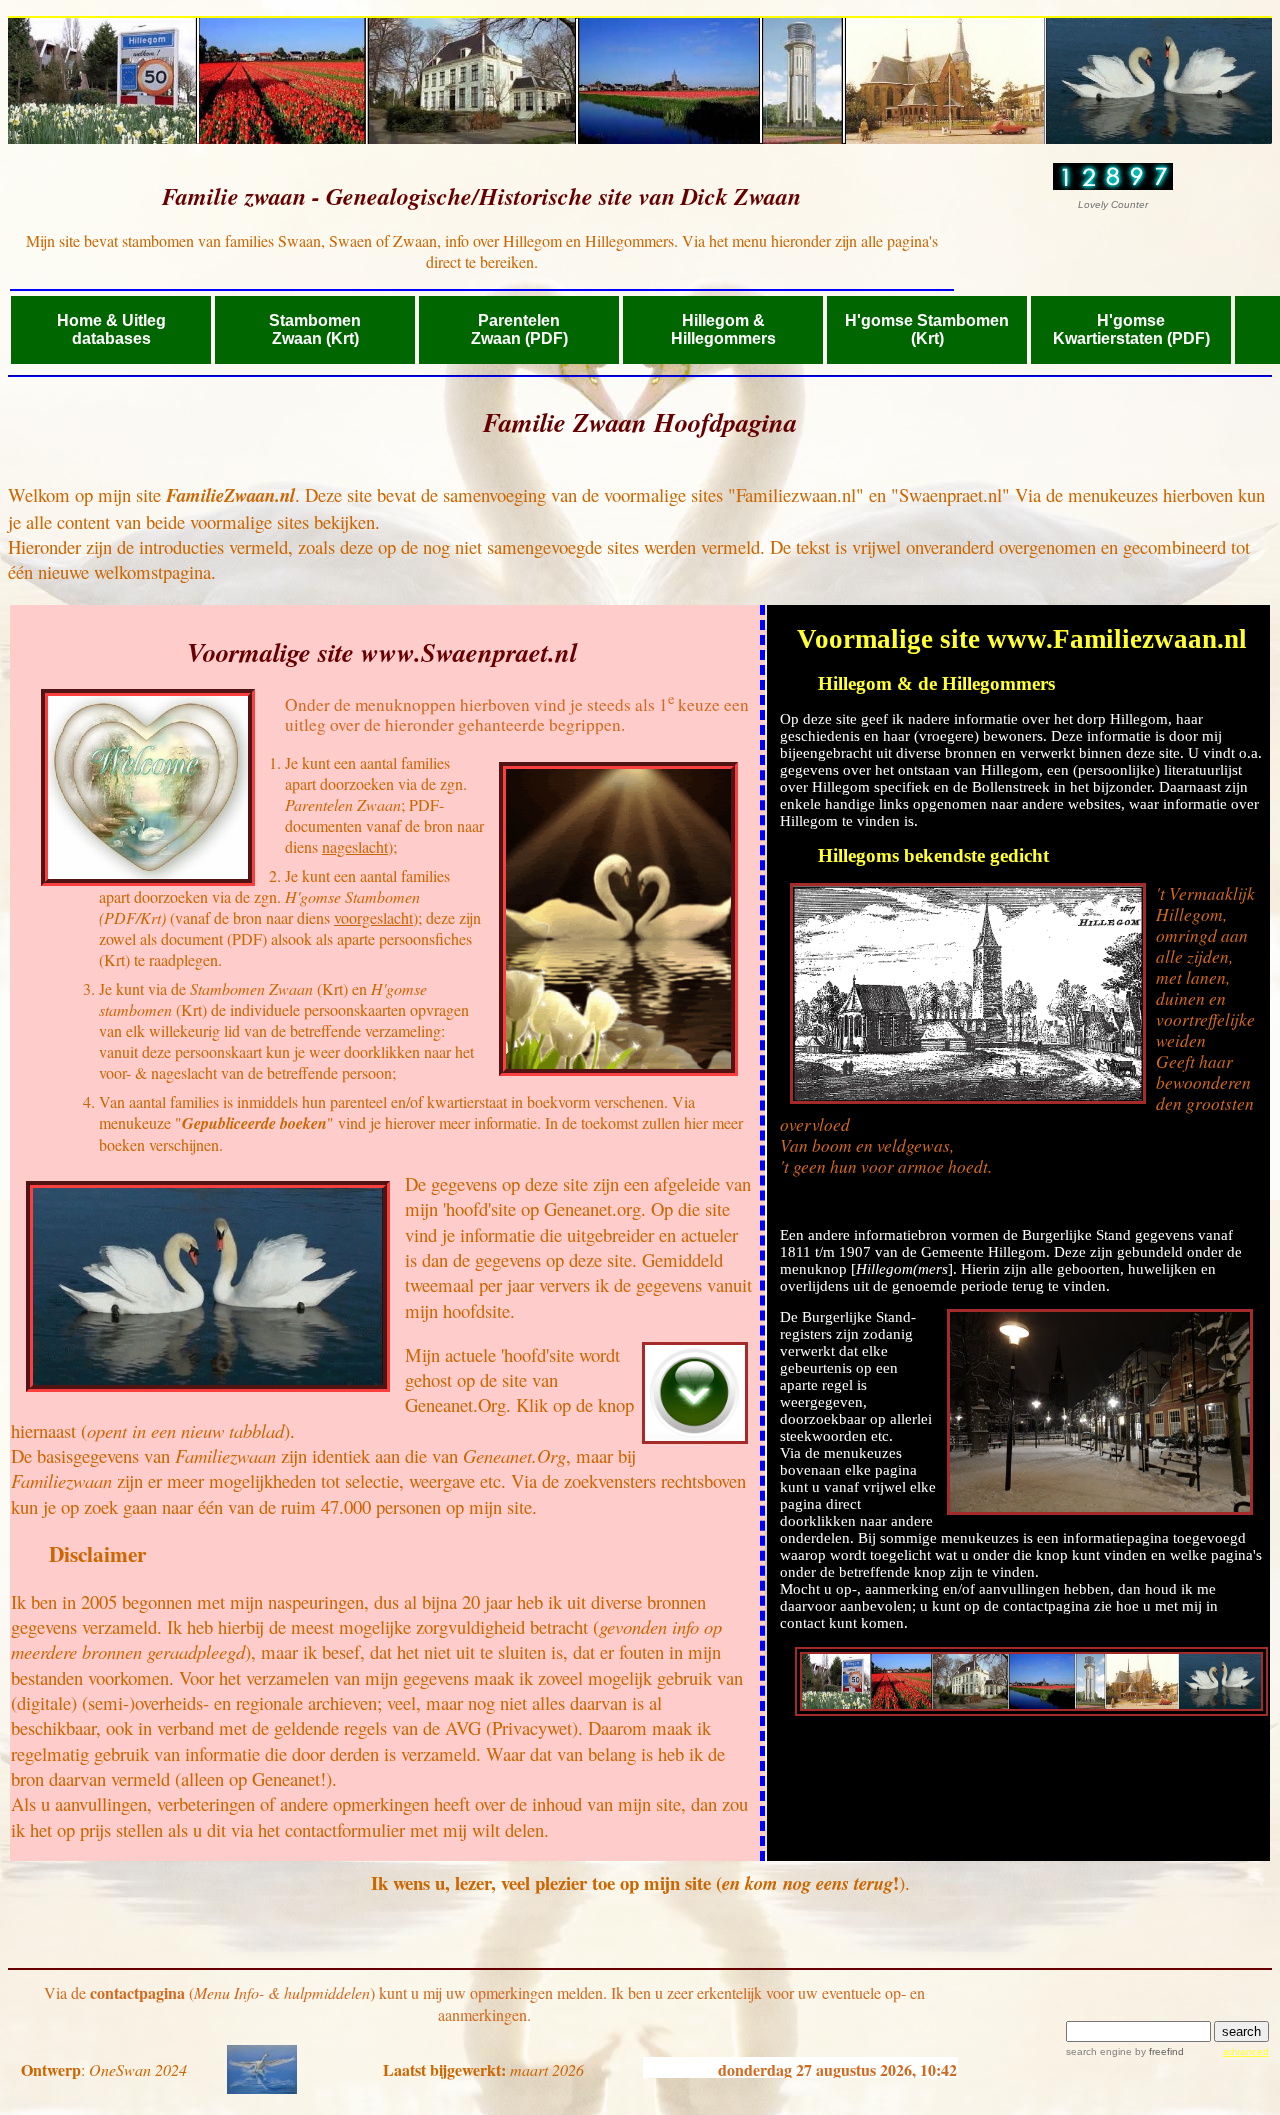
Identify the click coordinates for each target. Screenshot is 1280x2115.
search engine (1099, 2051)
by (1158, 2051)
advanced (1246, 2051)
